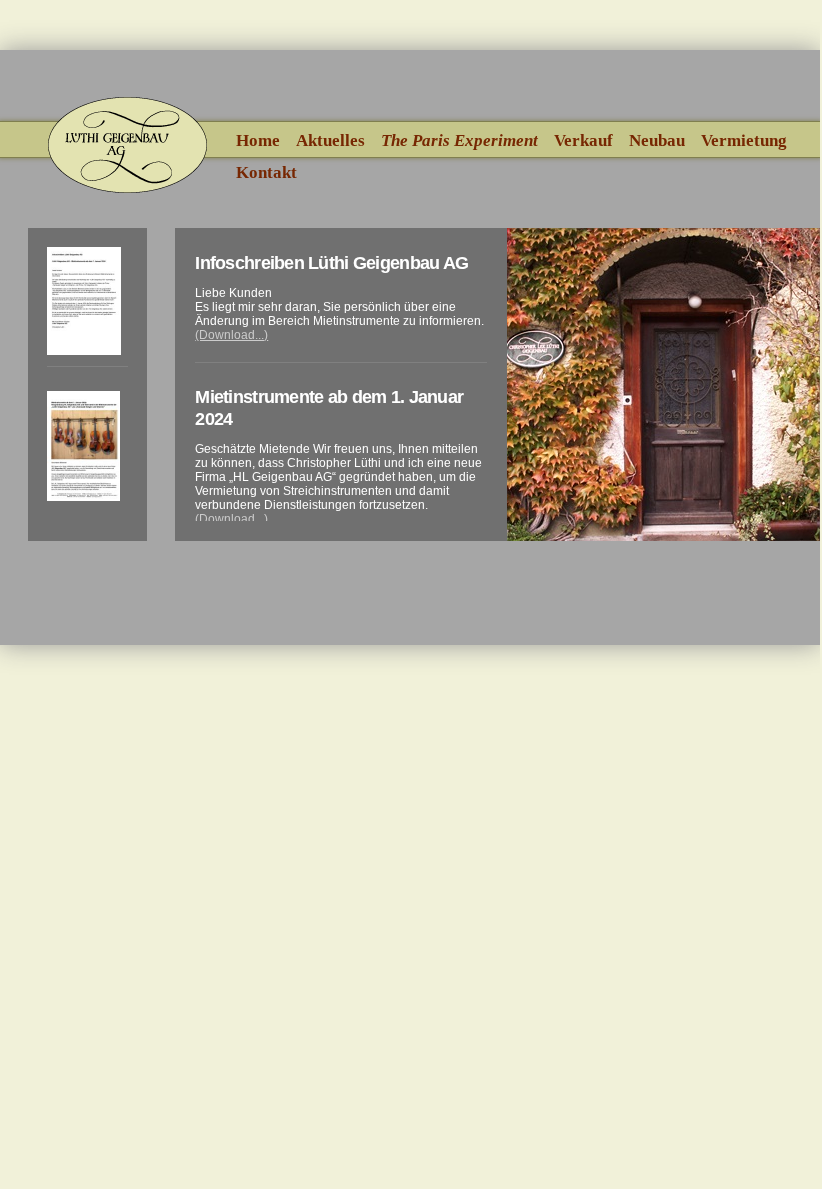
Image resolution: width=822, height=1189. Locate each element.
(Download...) (231, 335)
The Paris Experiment (459, 140)
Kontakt (266, 172)
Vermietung (744, 140)
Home (258, 140)
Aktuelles (330, 140)
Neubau (657, 140)
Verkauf (583, 140)
